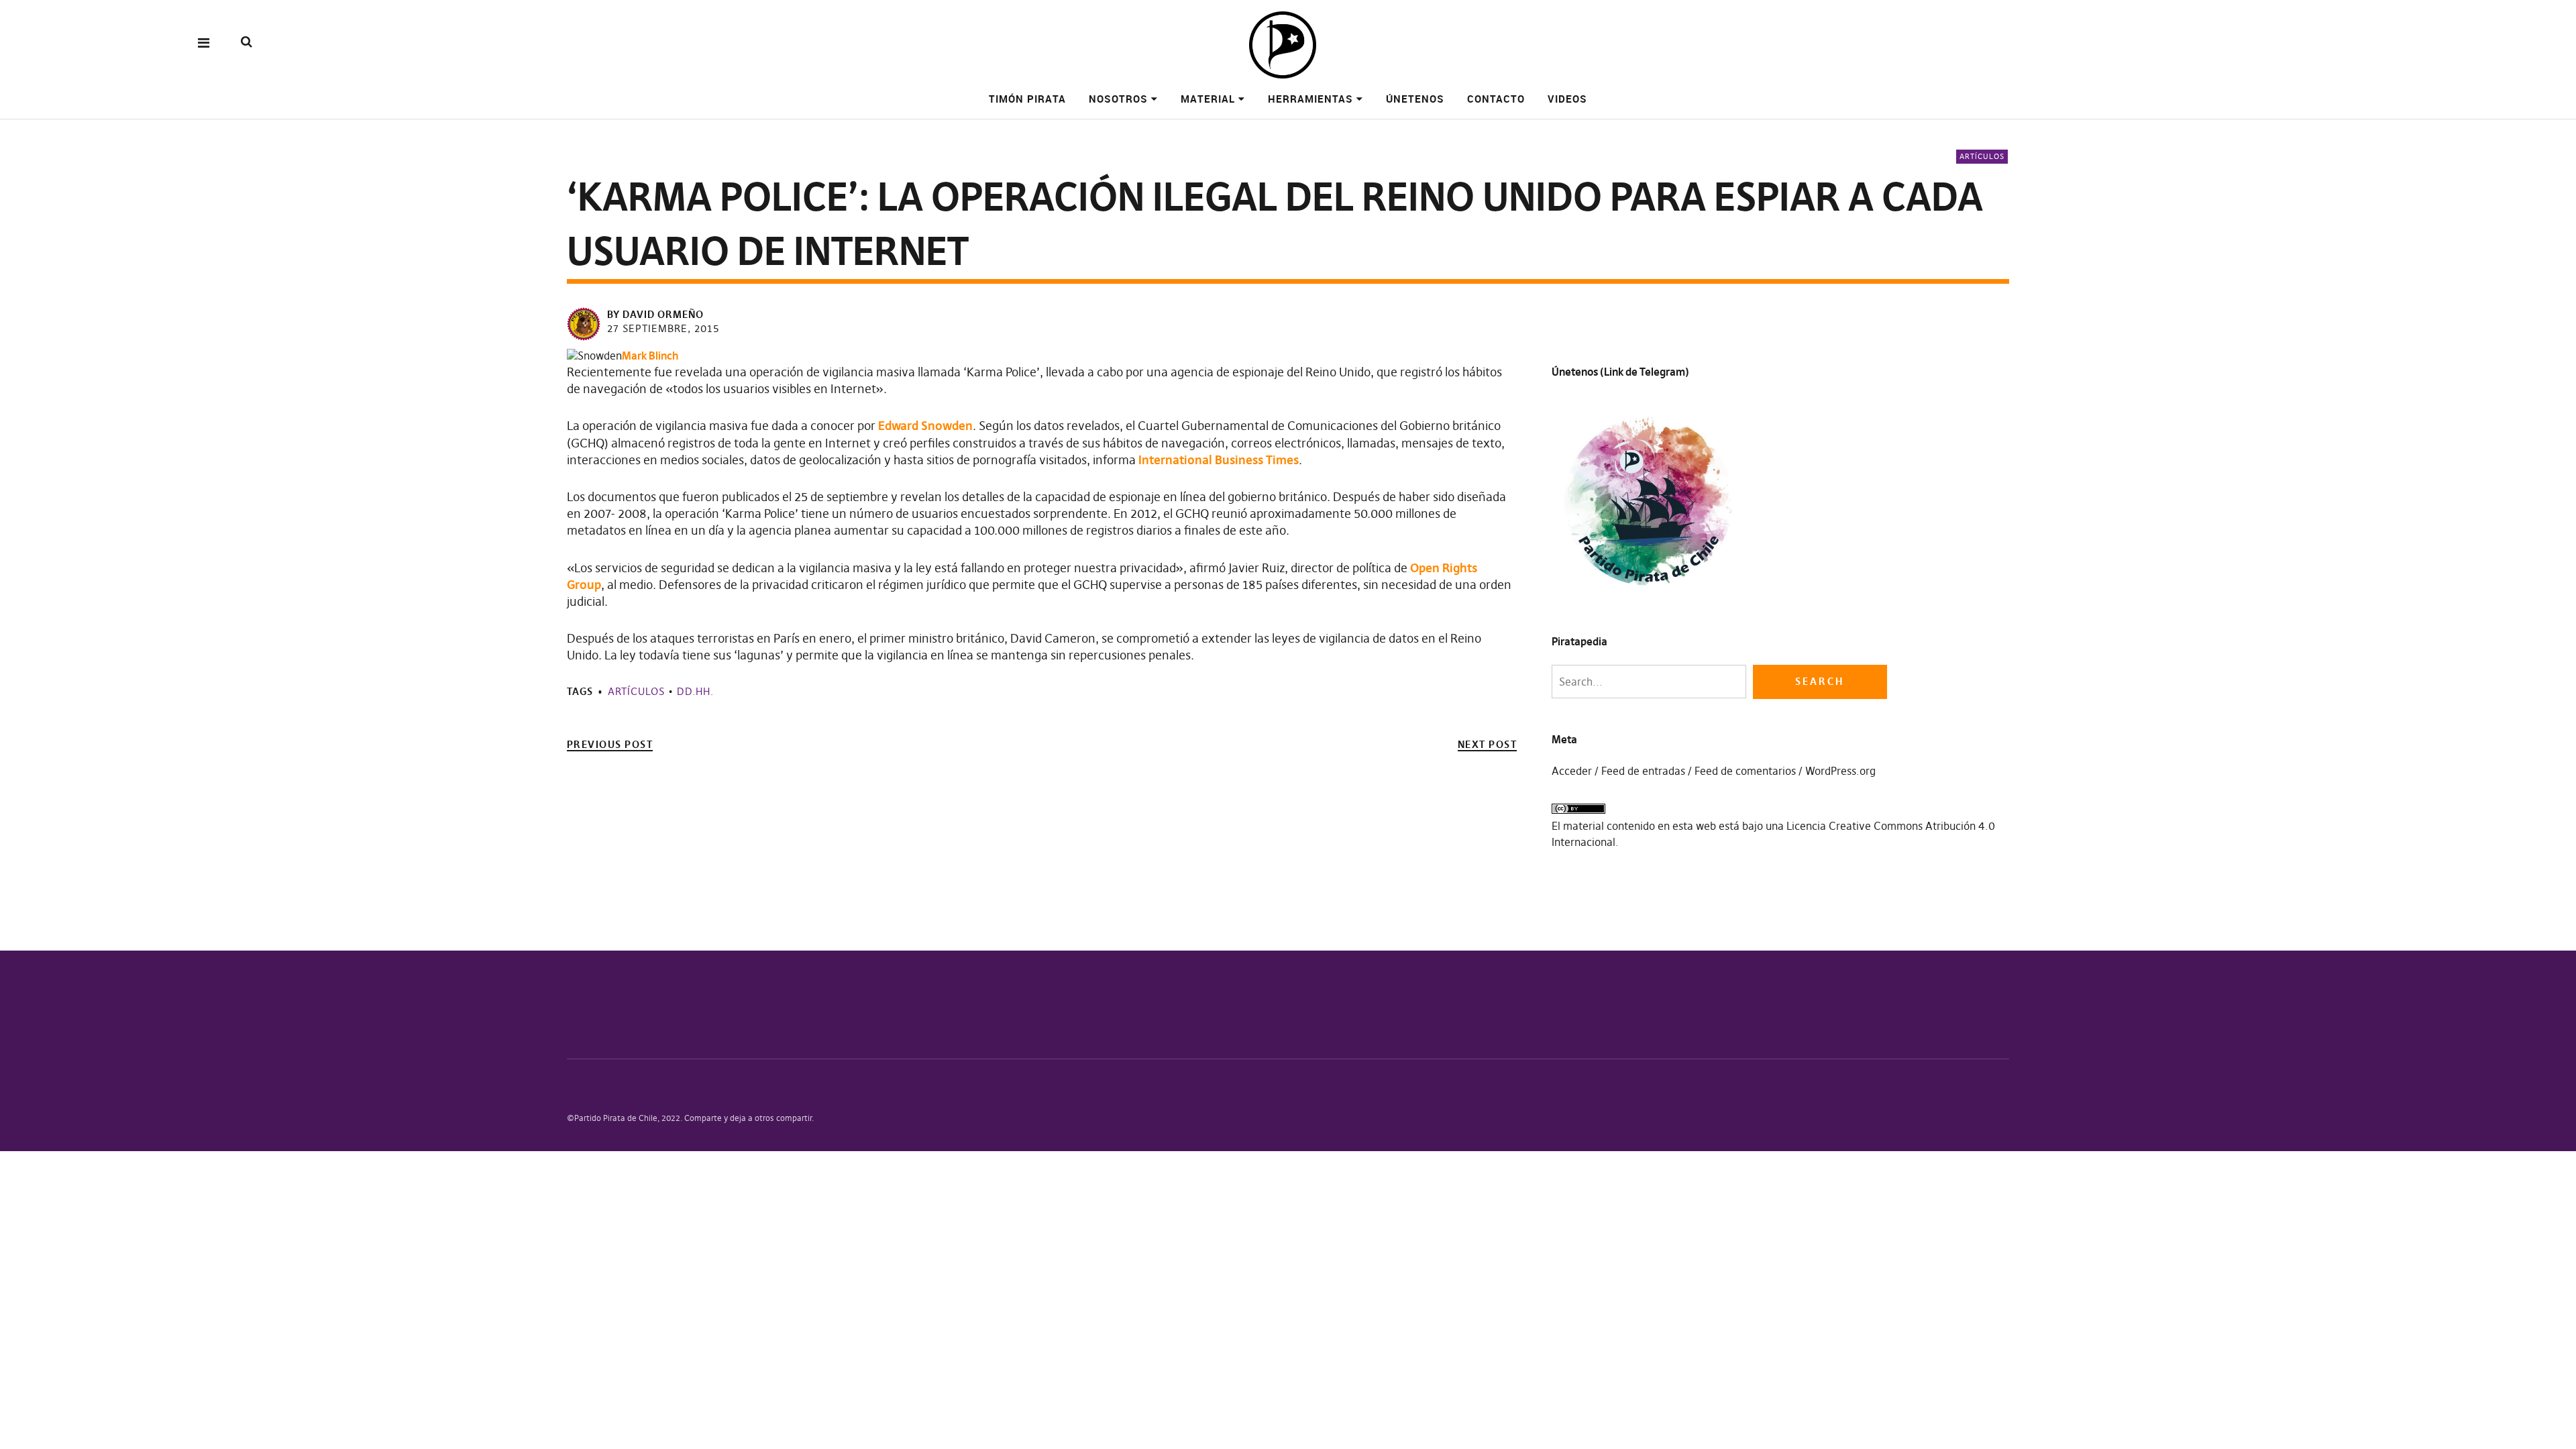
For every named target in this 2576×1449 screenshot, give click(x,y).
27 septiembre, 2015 (663, 328)
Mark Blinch (650, 356)
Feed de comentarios (1745, 771)
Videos (1567, 99)
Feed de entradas (1643, 771)
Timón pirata (1027, 99)
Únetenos (1415, 99)
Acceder (1572, 771)
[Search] (247, 42)
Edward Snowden (925, 426)
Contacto (1496, 99)
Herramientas (1310, 99)
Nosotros (1118, 99)
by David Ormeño (655, 314)
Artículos (1982, 156)
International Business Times (1219, 460)
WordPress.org (1840, 771)
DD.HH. (695, 691)
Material (1208, 99)
